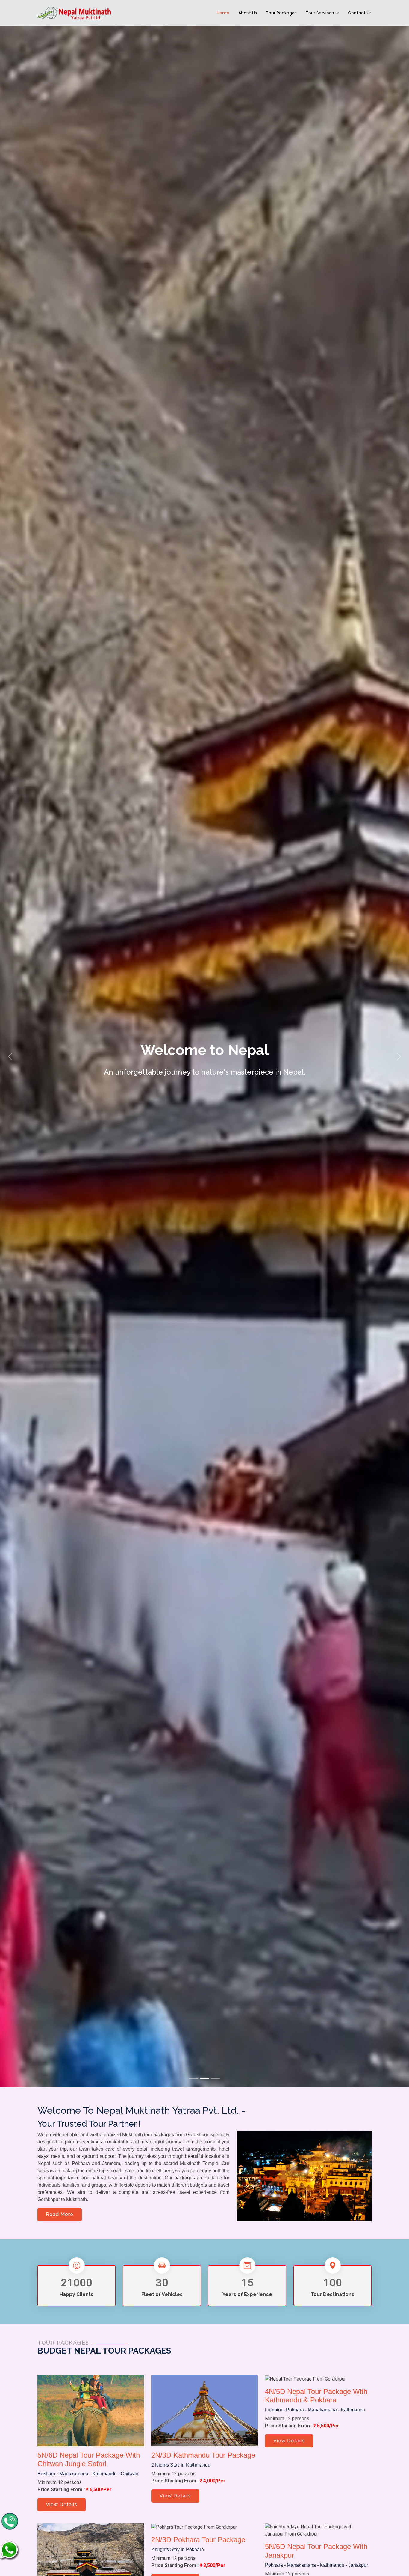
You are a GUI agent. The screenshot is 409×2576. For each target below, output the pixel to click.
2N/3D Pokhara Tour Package (198, 2540)
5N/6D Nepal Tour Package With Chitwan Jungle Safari (89, 2459)
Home (223, 13)
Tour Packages (281, 13)
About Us (248, 13)
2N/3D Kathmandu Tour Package (203, 2455)
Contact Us (360, 13)
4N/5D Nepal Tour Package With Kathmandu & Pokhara (316, 2396)
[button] (10, 1056)
